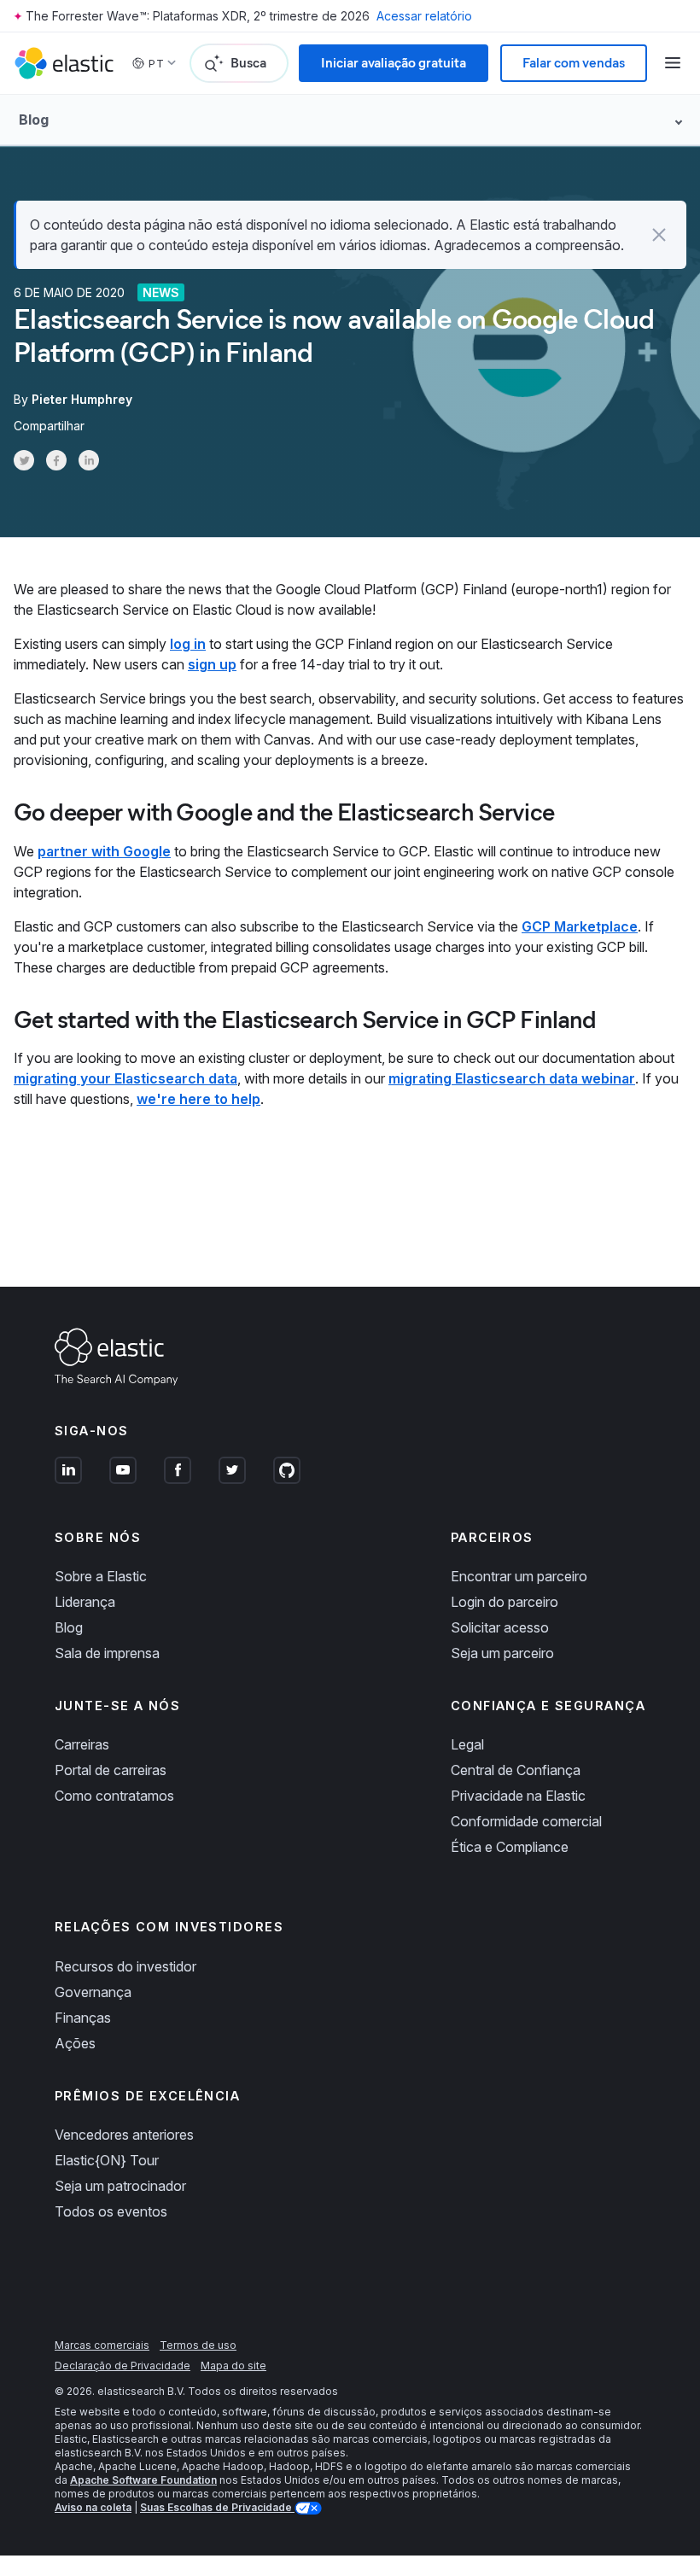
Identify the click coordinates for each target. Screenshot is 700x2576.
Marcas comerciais (102, 2345)
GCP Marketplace (580, 926)
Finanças (83, 2018)
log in (188, 644)
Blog (69, 1627)
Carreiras (82, 1744)
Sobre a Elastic (101, 1576)
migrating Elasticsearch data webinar (512, 1078)
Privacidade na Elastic (518, 1796)
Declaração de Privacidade (122, 2366)
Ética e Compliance (510, 1847)
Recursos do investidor (125, 1966)
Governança (93, 1992)
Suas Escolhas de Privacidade (217, 2507)
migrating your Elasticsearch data (125, 1078)
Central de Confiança (516, 1770)
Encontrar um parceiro (519, 1576)
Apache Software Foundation (143, 2480)
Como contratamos (114, 1796)
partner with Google (104, 851)
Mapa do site (233, 2366)
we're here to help (198, 1099)
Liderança (85, 1602)
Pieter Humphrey (82, 399)
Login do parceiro (505, 1602)
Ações (75, 2043)
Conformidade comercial (526, 1821)
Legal (467, 1744)
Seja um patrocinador (120, 2186)
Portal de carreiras (111, 1770)
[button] (659, 235)
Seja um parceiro (502, 1653)
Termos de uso (198, 2345)
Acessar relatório (424, 16)
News (161, 292)
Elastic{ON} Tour (107, 2160)
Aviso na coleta (93, 2507)
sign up (212, 664)
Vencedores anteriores (124, 2135)
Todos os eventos (111, 2211)
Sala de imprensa (107, 1653)
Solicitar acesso (500, 1627)
